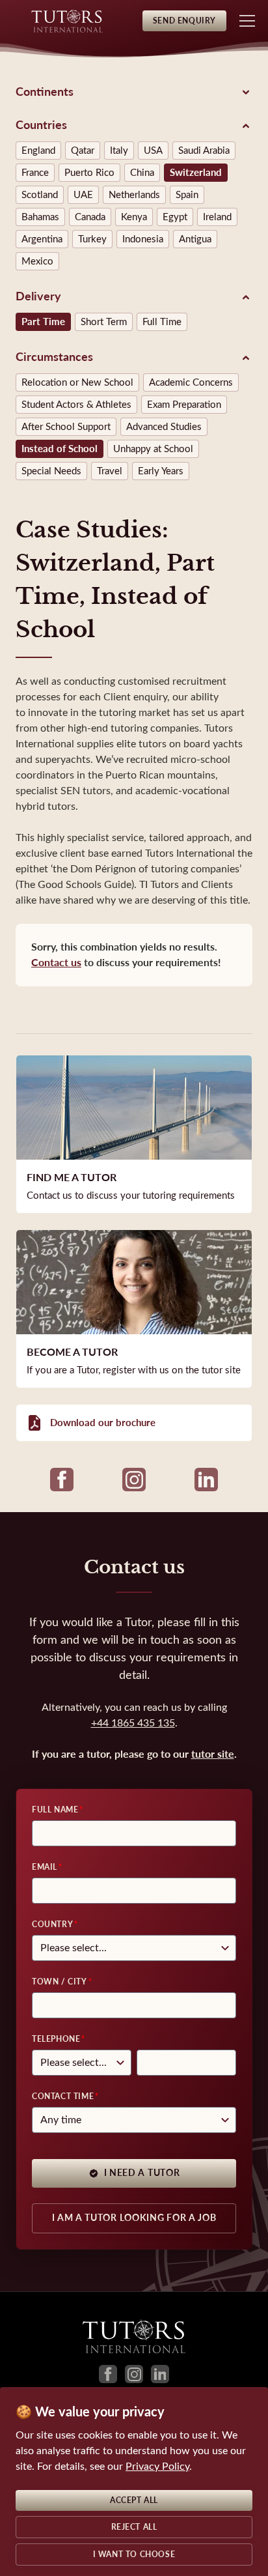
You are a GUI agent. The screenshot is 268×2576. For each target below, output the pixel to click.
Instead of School (60, 449)
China (142, 173)
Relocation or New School (77, 382)
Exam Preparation (184, 405)
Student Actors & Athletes (76, 405)
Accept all (134, 2500)
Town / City (60, 1982)
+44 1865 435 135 (133, 1723)
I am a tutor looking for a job (134, 2218)
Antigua (195, 239)
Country (52, 1925)
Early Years (161, 471)
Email (45, 1867)
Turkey (92, 239)
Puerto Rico (89, 173)
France (35, 173)
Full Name (55, 1810)
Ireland (217, 217)
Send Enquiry (184, 21)
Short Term (104, 322)
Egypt (175, 217)
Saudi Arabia (204, 150)
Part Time (43, 322)
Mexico (37, 261)
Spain (187, 195)
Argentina (42, 239)
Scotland (40, 195)
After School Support (66, 427)
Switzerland (196, 173)
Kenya (134, 217)
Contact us (56, 963)
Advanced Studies (164, 427)
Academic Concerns (191, 382)
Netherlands (134, 195)
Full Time (162, 322)
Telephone (56, 2039)
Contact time (63, 2097)
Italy (119, 150)
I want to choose (134, 2555)
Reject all (134, 2527)
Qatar (83, 150)
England (38, 150)
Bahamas (40, 217)
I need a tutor (142, 2173)
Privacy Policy (157, 2466)
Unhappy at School (153, 449)
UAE (83, 195)
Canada (90, 217)
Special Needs (51, 471)
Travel (110, 471)
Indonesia (143, 239)
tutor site (213, 1754)
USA (153, 150)
